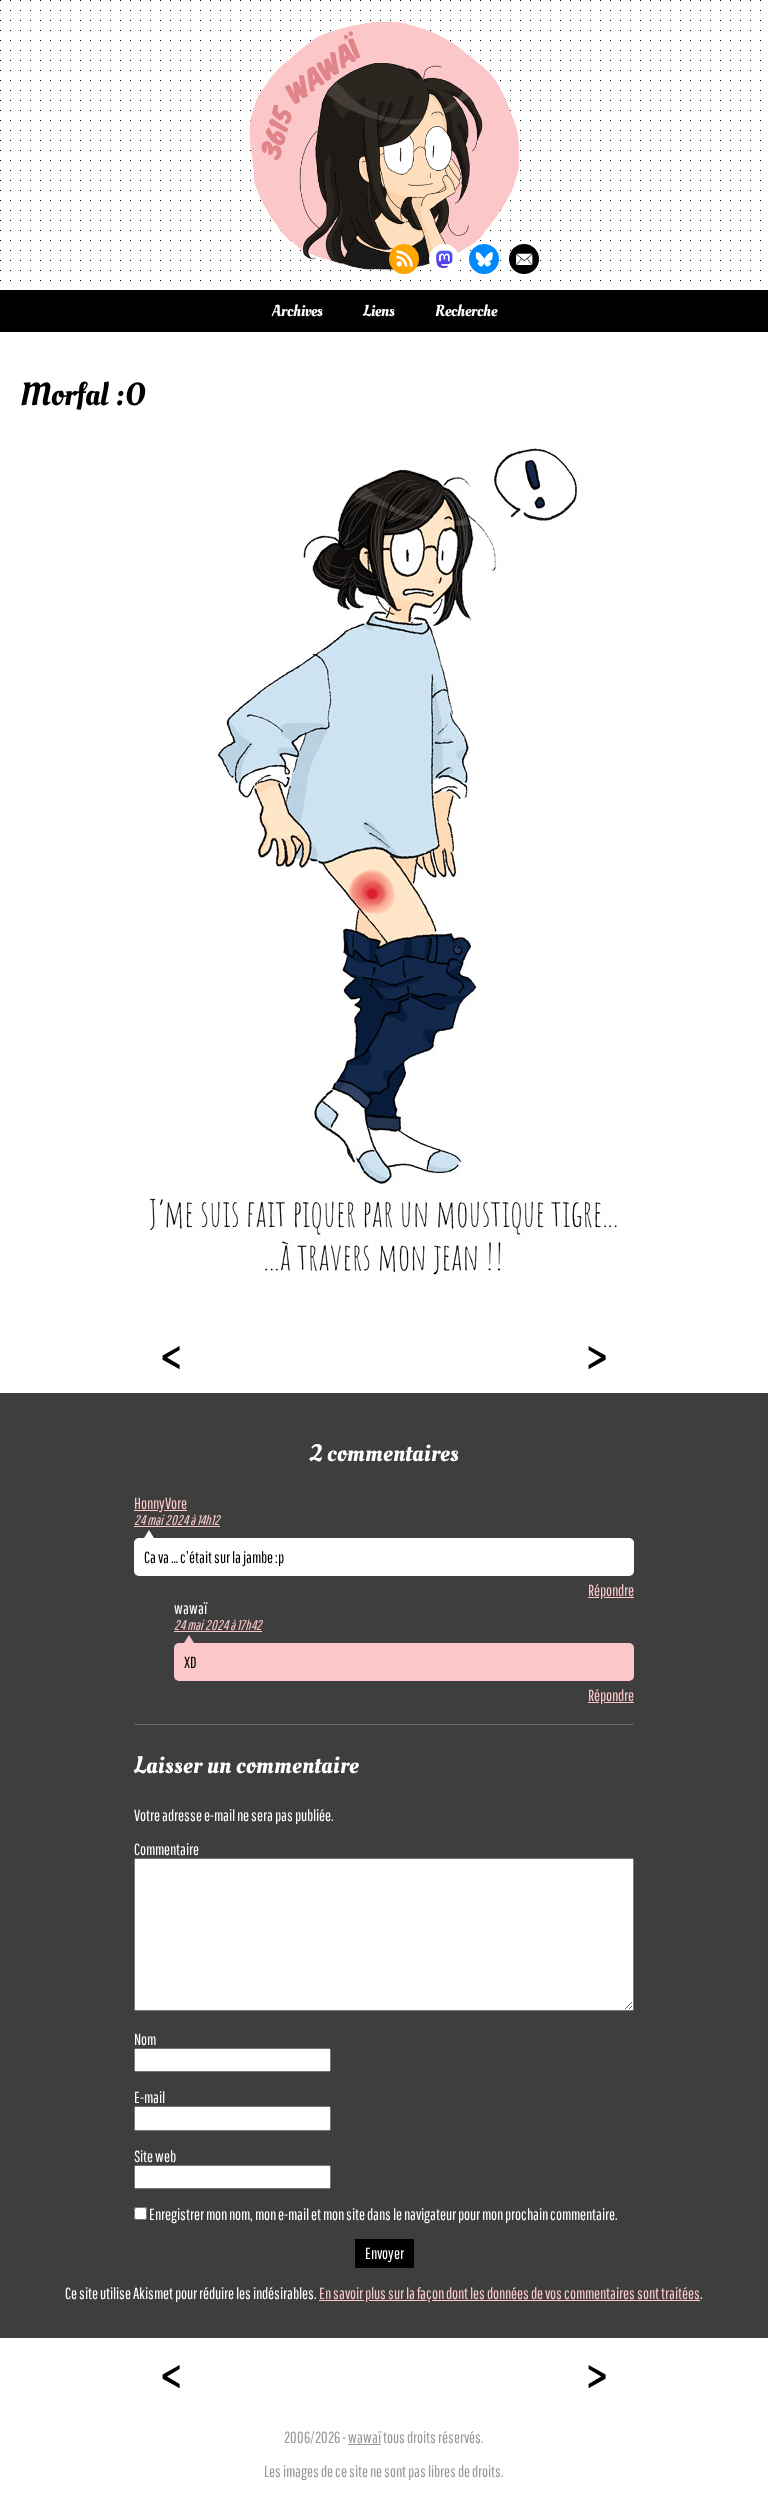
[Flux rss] (404, 259)
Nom (145, 2039)
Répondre (611, 1590)
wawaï (364, 2437)
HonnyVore (160, 1503)
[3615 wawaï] (384, 145)
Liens (379, 311)
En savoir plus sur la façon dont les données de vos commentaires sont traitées (509, 2293)
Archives (297, 311)
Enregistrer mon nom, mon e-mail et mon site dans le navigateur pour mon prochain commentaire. (383, 2214)
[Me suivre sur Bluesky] (484, 259)
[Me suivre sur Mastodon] (444, 259)
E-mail (149, 2097)
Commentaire (166, 1849)
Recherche (466, 311)
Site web (155, 2156)
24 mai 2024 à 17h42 (218, 1625)
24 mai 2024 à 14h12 (177, 1520)
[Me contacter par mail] (524, 259)
